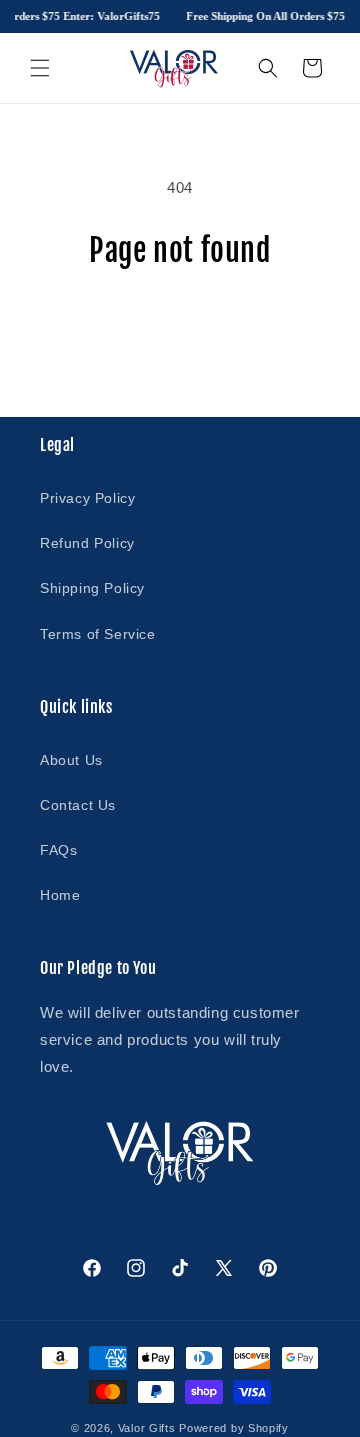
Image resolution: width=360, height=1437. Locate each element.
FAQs (58, 850)
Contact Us (78, 805)
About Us (71, 760)
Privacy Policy (87, 498)
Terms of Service (98, 634)
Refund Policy (87, 543)
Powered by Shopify (234, 1428)
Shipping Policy (92, 588)
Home (60, 895)
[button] (40, 68)
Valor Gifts (147, 1428)
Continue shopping (180, 323)
